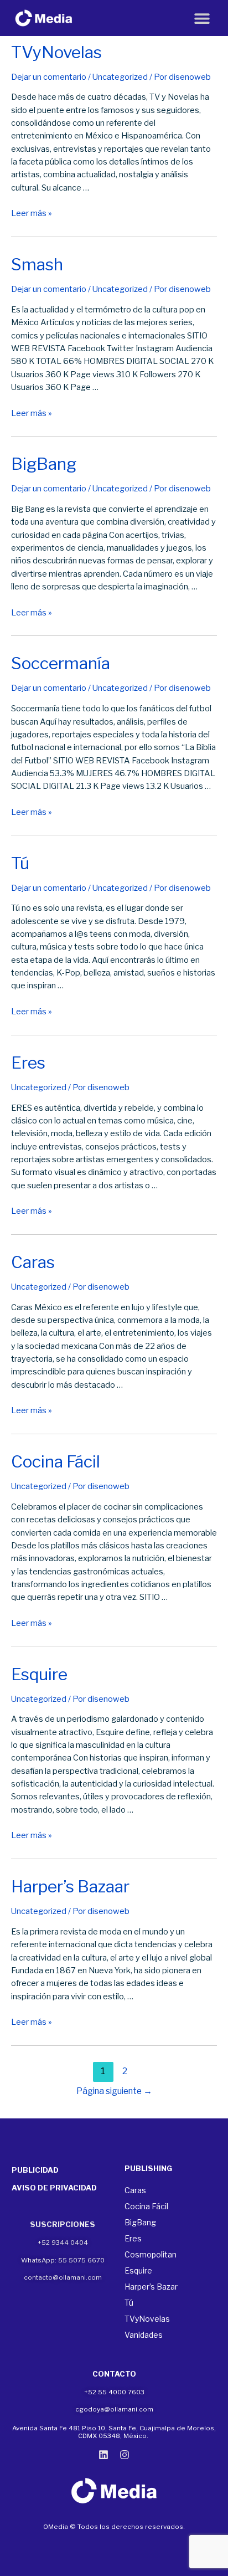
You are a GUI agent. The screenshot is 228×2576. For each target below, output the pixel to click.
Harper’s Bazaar (70, 1886)
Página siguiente (114, 2091)
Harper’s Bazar (151, 2287)
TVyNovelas (56, 52)
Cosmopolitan (151, 2254)
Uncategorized (120, 77)
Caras (33, 1262)
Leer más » (32, 213)
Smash (37, 264)
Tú (20, 863)
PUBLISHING (148, 2168)
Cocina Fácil (56, 1461)
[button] (202, 18)
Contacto (114, 2374)
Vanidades (144, 2335)
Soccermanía (61, 663)
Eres (28, 1063)
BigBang (44, 464)
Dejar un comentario (49, 77)
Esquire (39, 1674)
